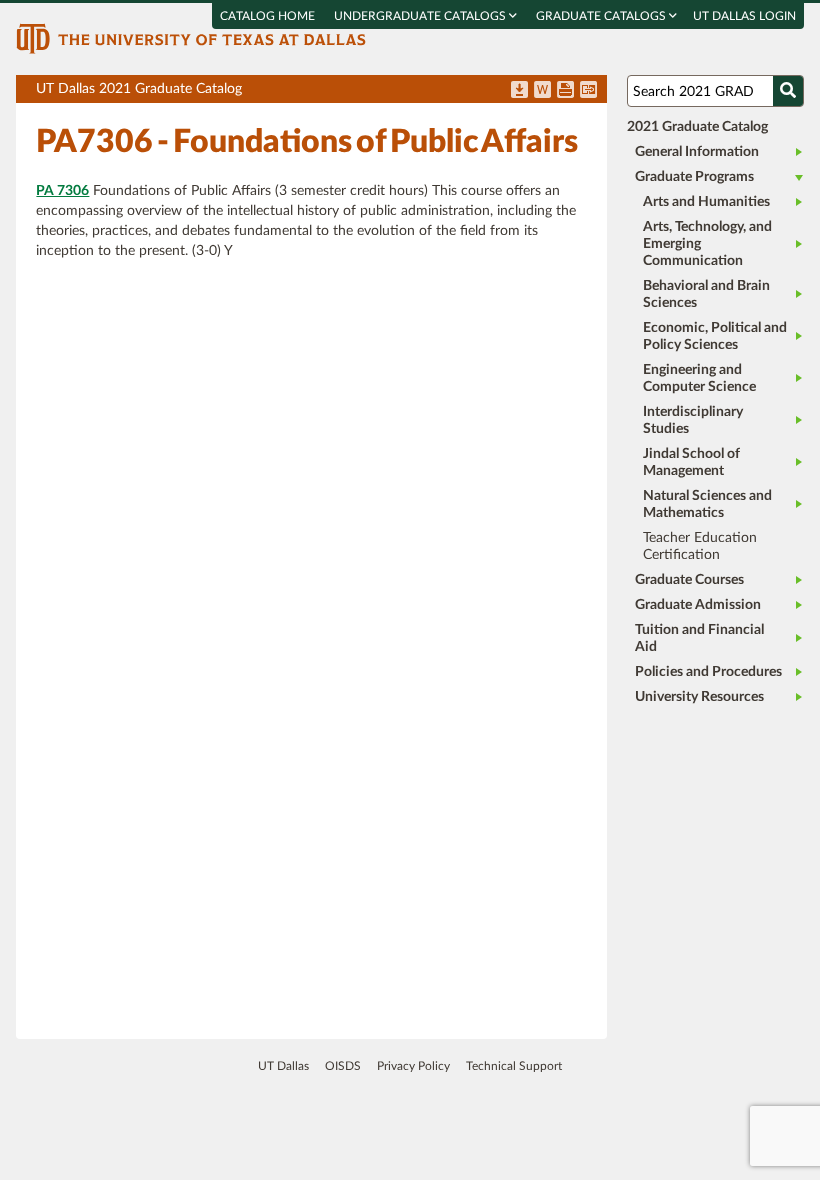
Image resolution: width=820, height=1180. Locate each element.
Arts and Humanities (706, 202)
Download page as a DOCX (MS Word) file (542, 91)
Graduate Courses (689, 580)
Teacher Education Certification (700, 546)
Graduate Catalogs (602, 16)
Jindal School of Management (691, 462)
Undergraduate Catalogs (421, 16)
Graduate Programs (694, 177)
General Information (697, 152)
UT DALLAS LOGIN (744, 16)
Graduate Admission (698, 605)
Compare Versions (588, 91)
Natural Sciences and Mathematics (707, 504)
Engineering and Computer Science (699, 378)
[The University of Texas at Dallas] (191, 38)
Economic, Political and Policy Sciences (715, 336)
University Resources (699, 697)
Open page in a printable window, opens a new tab (565, 91)
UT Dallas (283, 1066)
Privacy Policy (413, 1066)
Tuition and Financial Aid (699, 638)
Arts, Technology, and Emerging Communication (707, 244)
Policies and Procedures (708, 672)
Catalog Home (267, 16)
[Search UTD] (788, 91)
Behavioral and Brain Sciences (706, 294)
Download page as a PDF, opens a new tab (519, 91)
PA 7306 (62, 191)
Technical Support (514, 1066)
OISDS (343, 1066)
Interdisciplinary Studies (693, 420)
